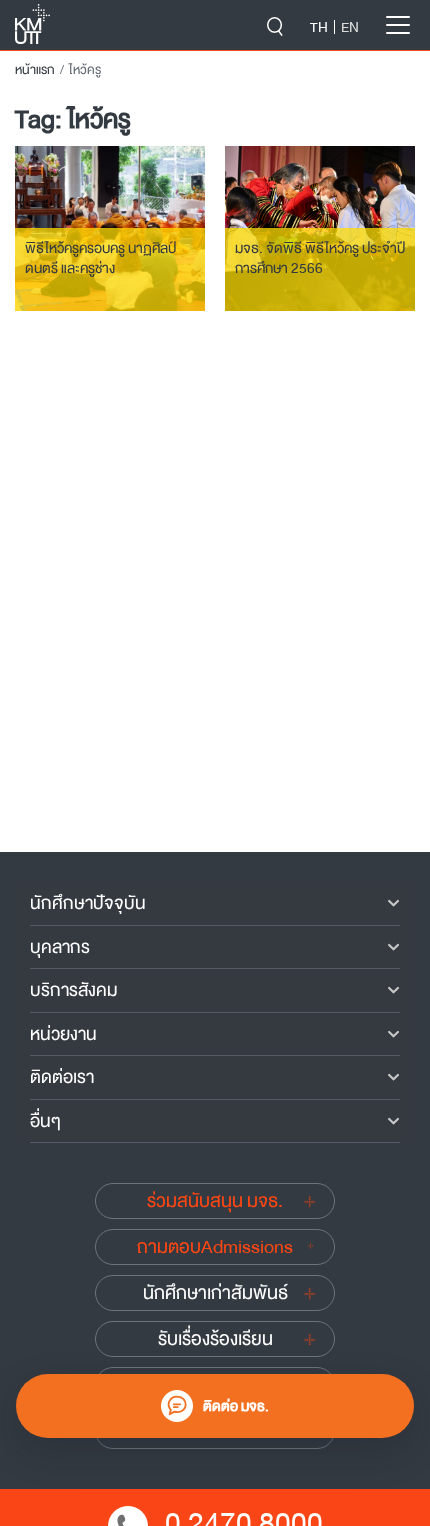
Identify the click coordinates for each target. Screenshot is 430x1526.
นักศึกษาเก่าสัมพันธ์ (215, 1293)
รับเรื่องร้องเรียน (215, 1339)
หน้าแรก (35, 70)
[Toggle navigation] (398, 25)
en (350, 27)
